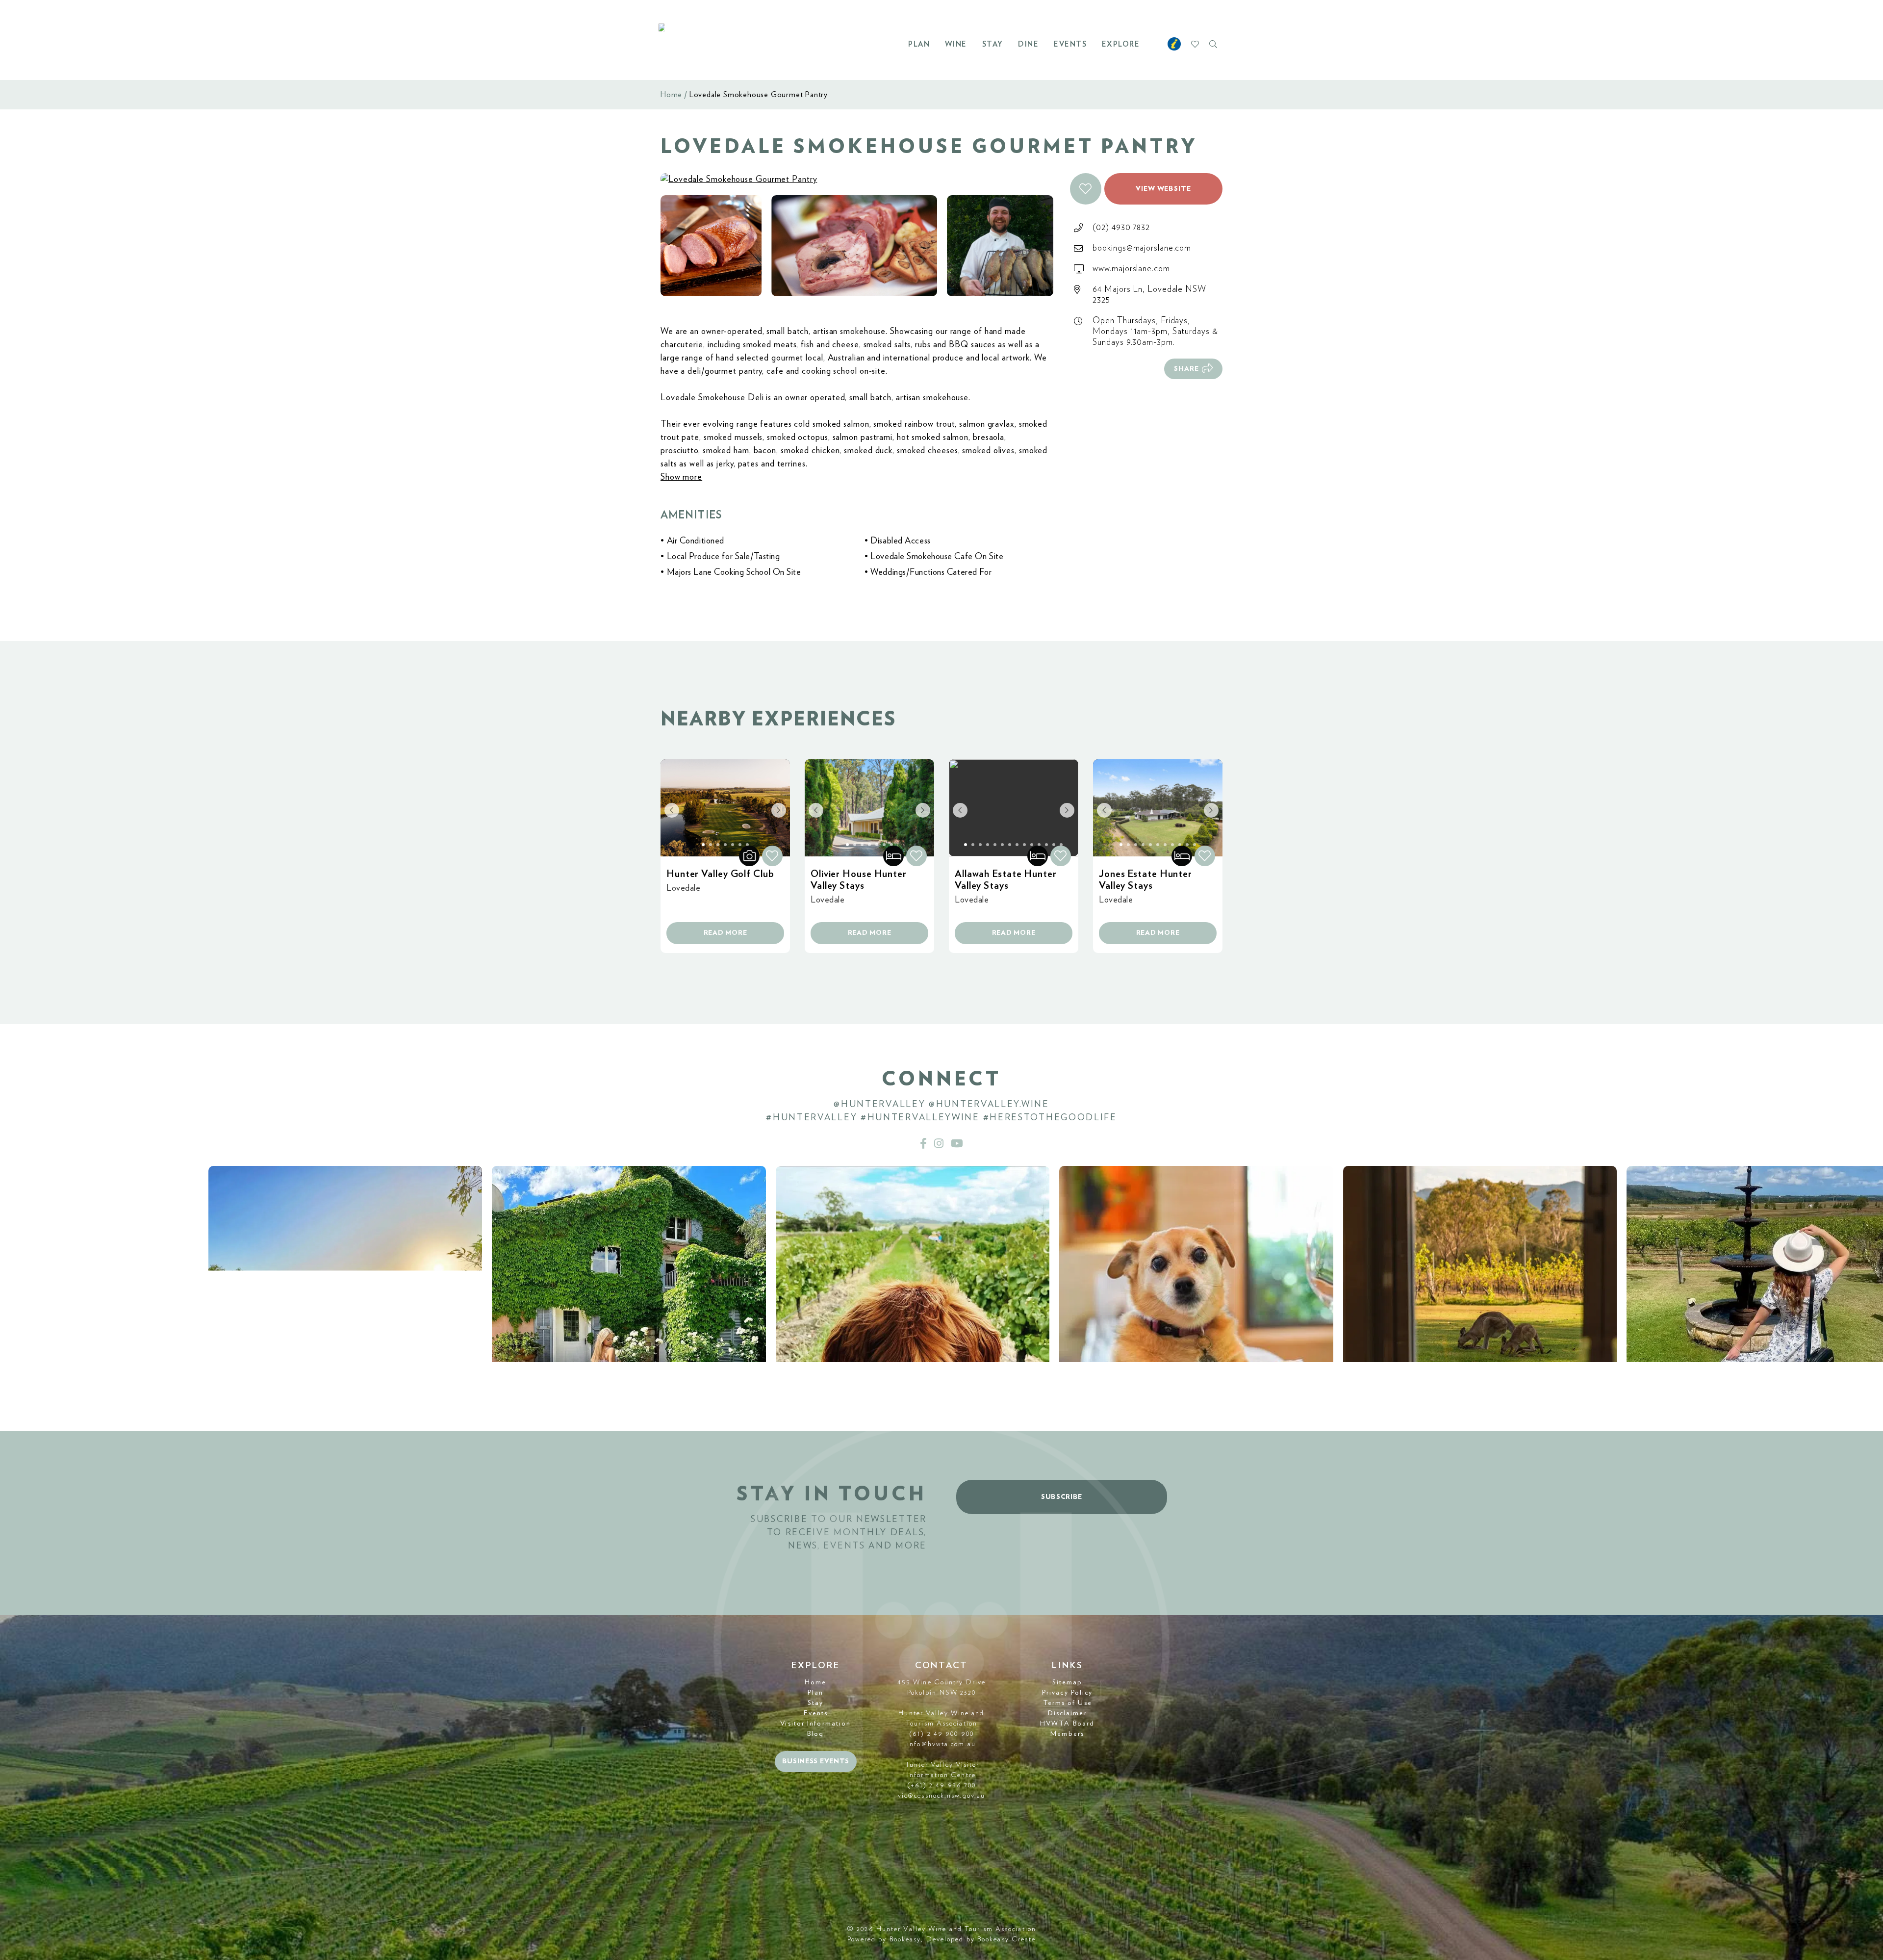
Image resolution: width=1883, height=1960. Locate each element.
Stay (993, 44)
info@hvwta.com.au (941, 1744)
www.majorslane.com (1131, 269)
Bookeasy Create (1007, 1939)
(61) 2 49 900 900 (941, 1734)
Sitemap (1068, 1682)
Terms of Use (1068, 1703)
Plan (919, 44)
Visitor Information (815, 1724)
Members (1067, 1734)
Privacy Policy (1067, 1693)
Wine (956, 44)
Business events (816, 1761)
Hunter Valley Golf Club (720, 874)
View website (1163, 189)
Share (1186, 369)
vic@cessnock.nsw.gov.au (941, 1796)
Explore (1121, 44)
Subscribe (1062, 1497)
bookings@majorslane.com (1142, 248)
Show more (681, 477)
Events (1070, 44)
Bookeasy (905, 1939)
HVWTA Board (1067, 1724)
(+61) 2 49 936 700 (942, 1785)
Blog (815, 1734)
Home (671, 95)
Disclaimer (1068, 1713)
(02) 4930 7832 (1121, 228)
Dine (1028, 44)
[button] (1086, 189)
